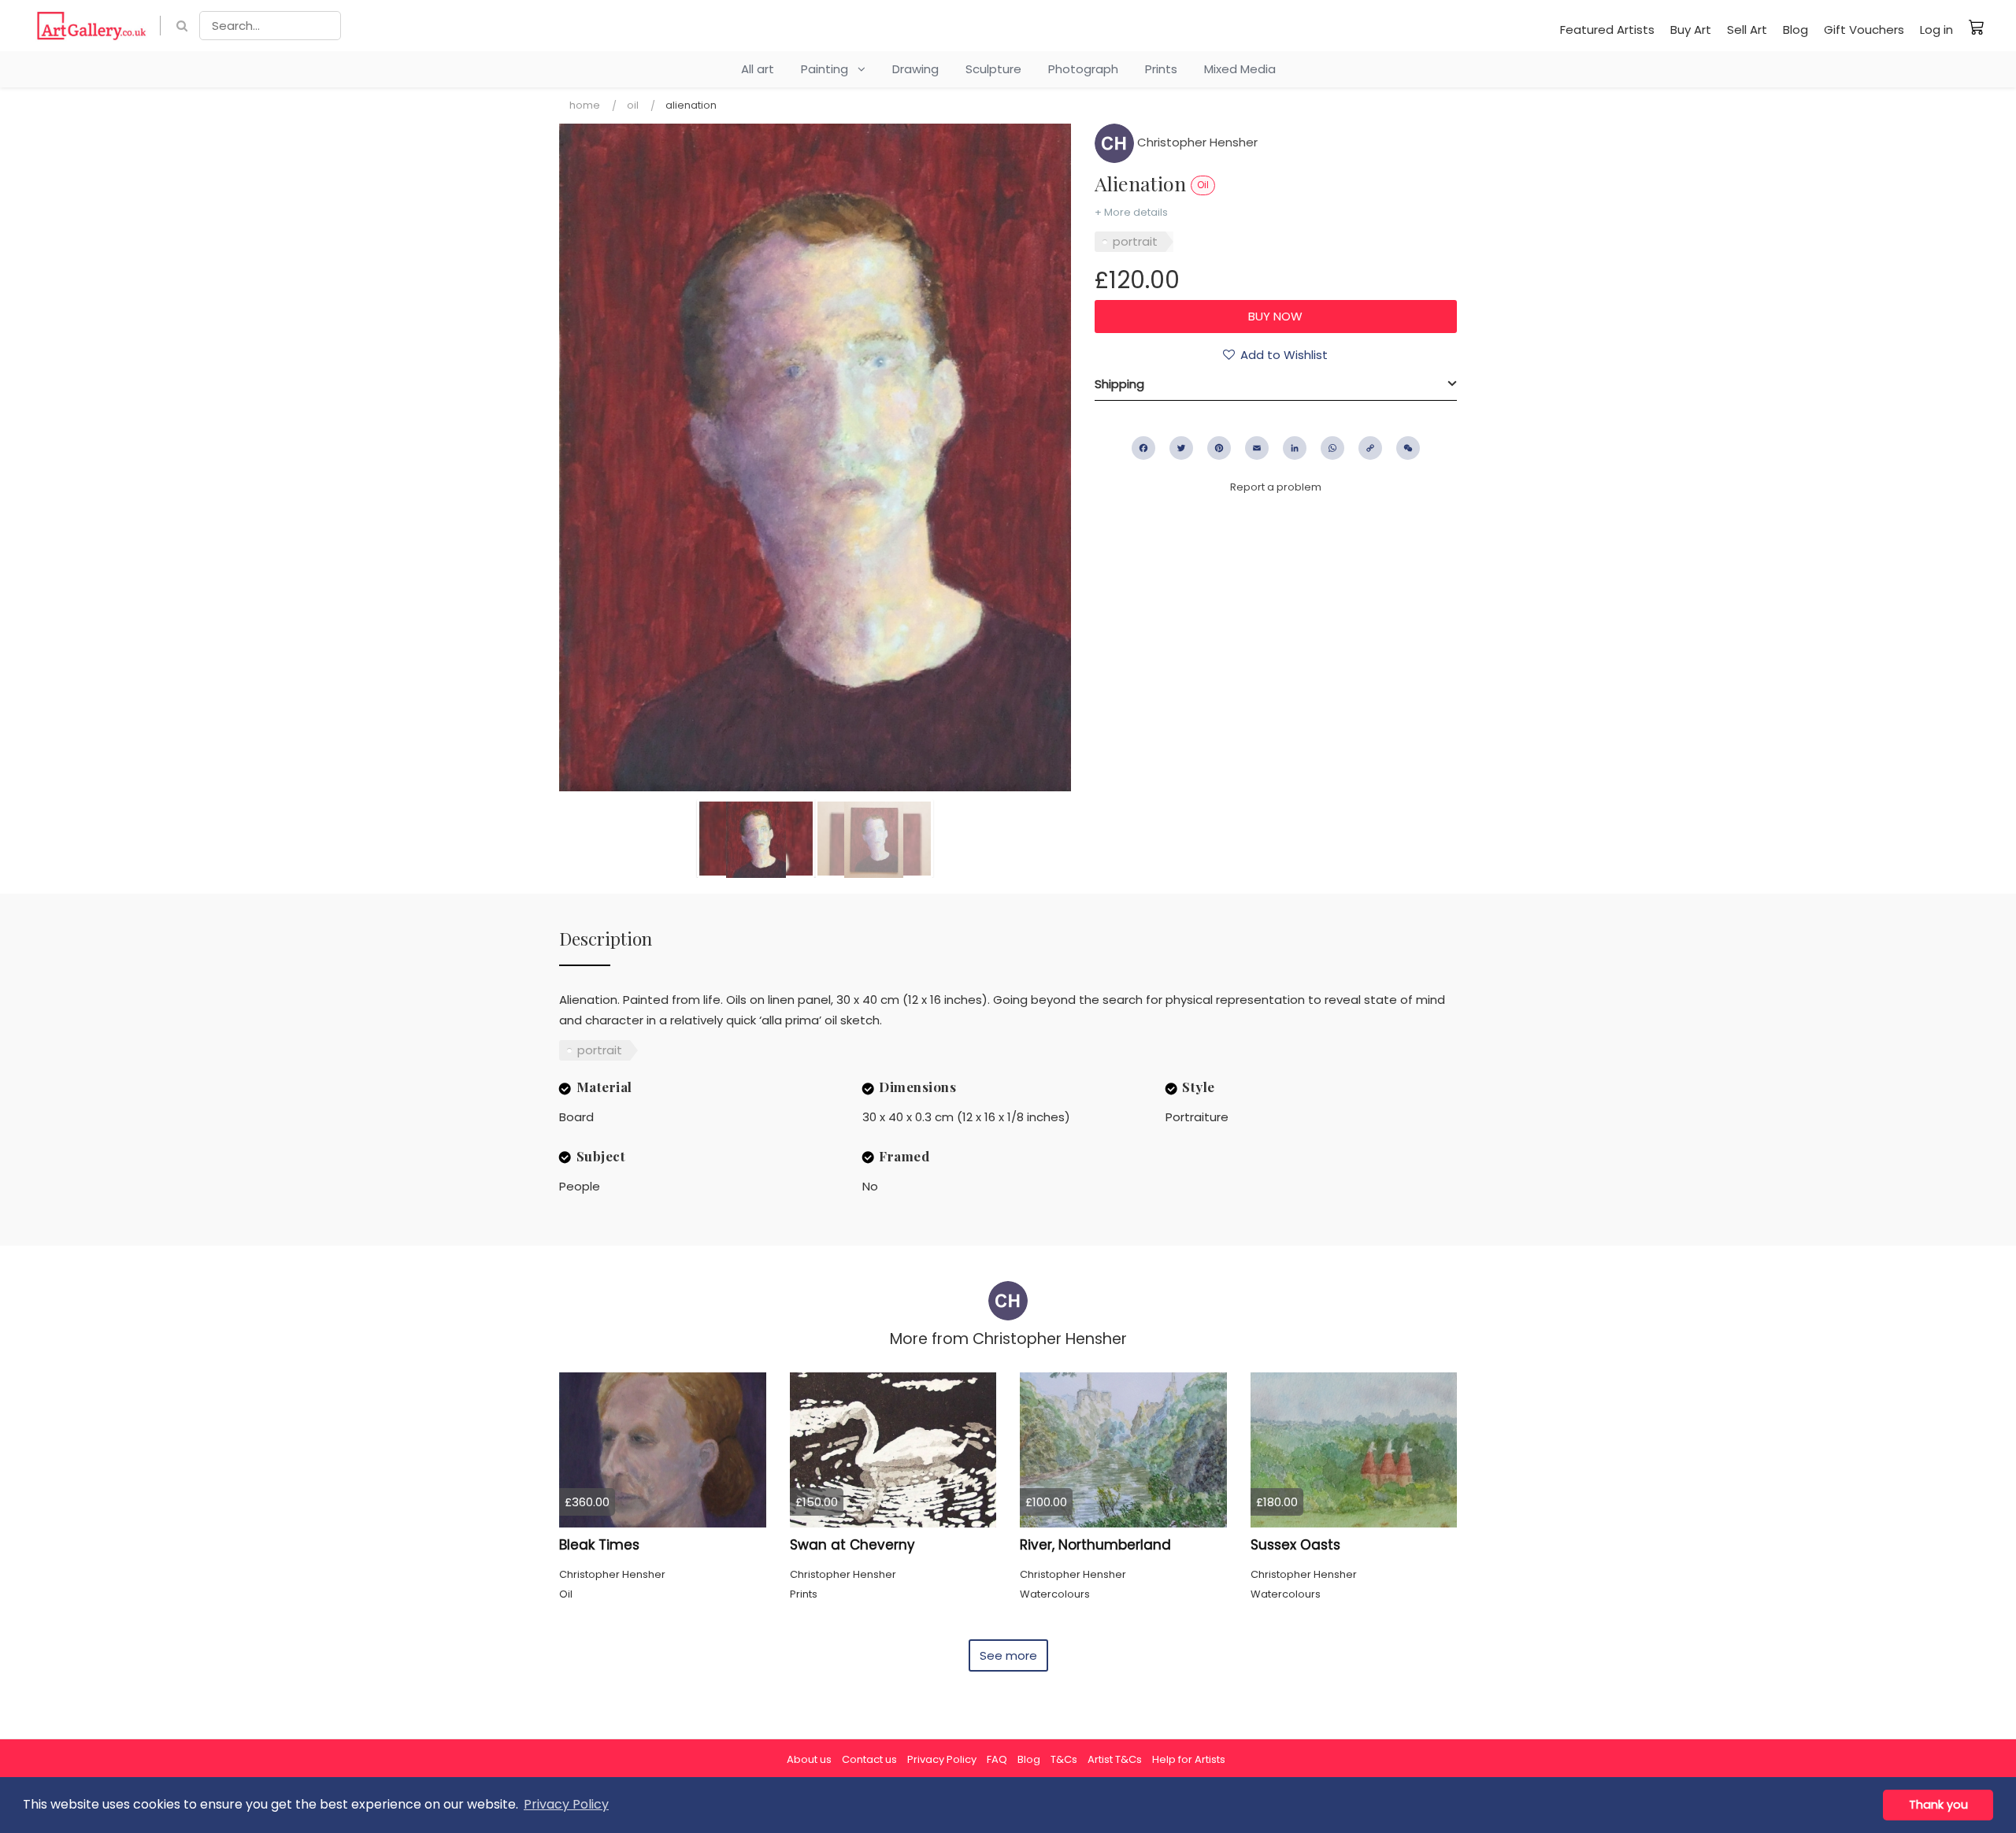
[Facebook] (1143, 448)
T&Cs (1064, 1759)
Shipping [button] (1119, 384)
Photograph (1083, 69)
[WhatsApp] (1332, 448)
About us (809, 1759)
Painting (829, 69)
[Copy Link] (1370, 448)
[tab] (1276, 384)
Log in (1936, 30)
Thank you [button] (1938, 1805)
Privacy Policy (942, 1759)
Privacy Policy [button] (566, 1804)
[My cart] (1977, 27)
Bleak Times (599, 1545)
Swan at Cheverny (852, 1545)
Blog (1795, 30)
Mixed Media (1240, 69)
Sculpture (993, 69)
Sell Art (1747, 30)
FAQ (997, 1759)
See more (1008, 1655)
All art (758, 69)
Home (585, 105)
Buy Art (1691, 30)
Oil (633, 105)
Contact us (869, 1759)
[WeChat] (1408, 448)
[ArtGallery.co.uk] (92, 26)
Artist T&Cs (1115, 1759)
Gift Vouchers (1864, 30)
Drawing (915, 69)
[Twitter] (1181, 448)
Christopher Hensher (1196, 142)
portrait (1135, 241)
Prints (1161, 69)
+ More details (1131, 212)
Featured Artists (1607, 30)
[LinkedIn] (1295, 448)
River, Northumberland (1095, 1545)
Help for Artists (1189, 1759)
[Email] (1257, 448)
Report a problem (1276, 487)
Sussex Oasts (1295, 1545)
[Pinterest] (1219, 448)
